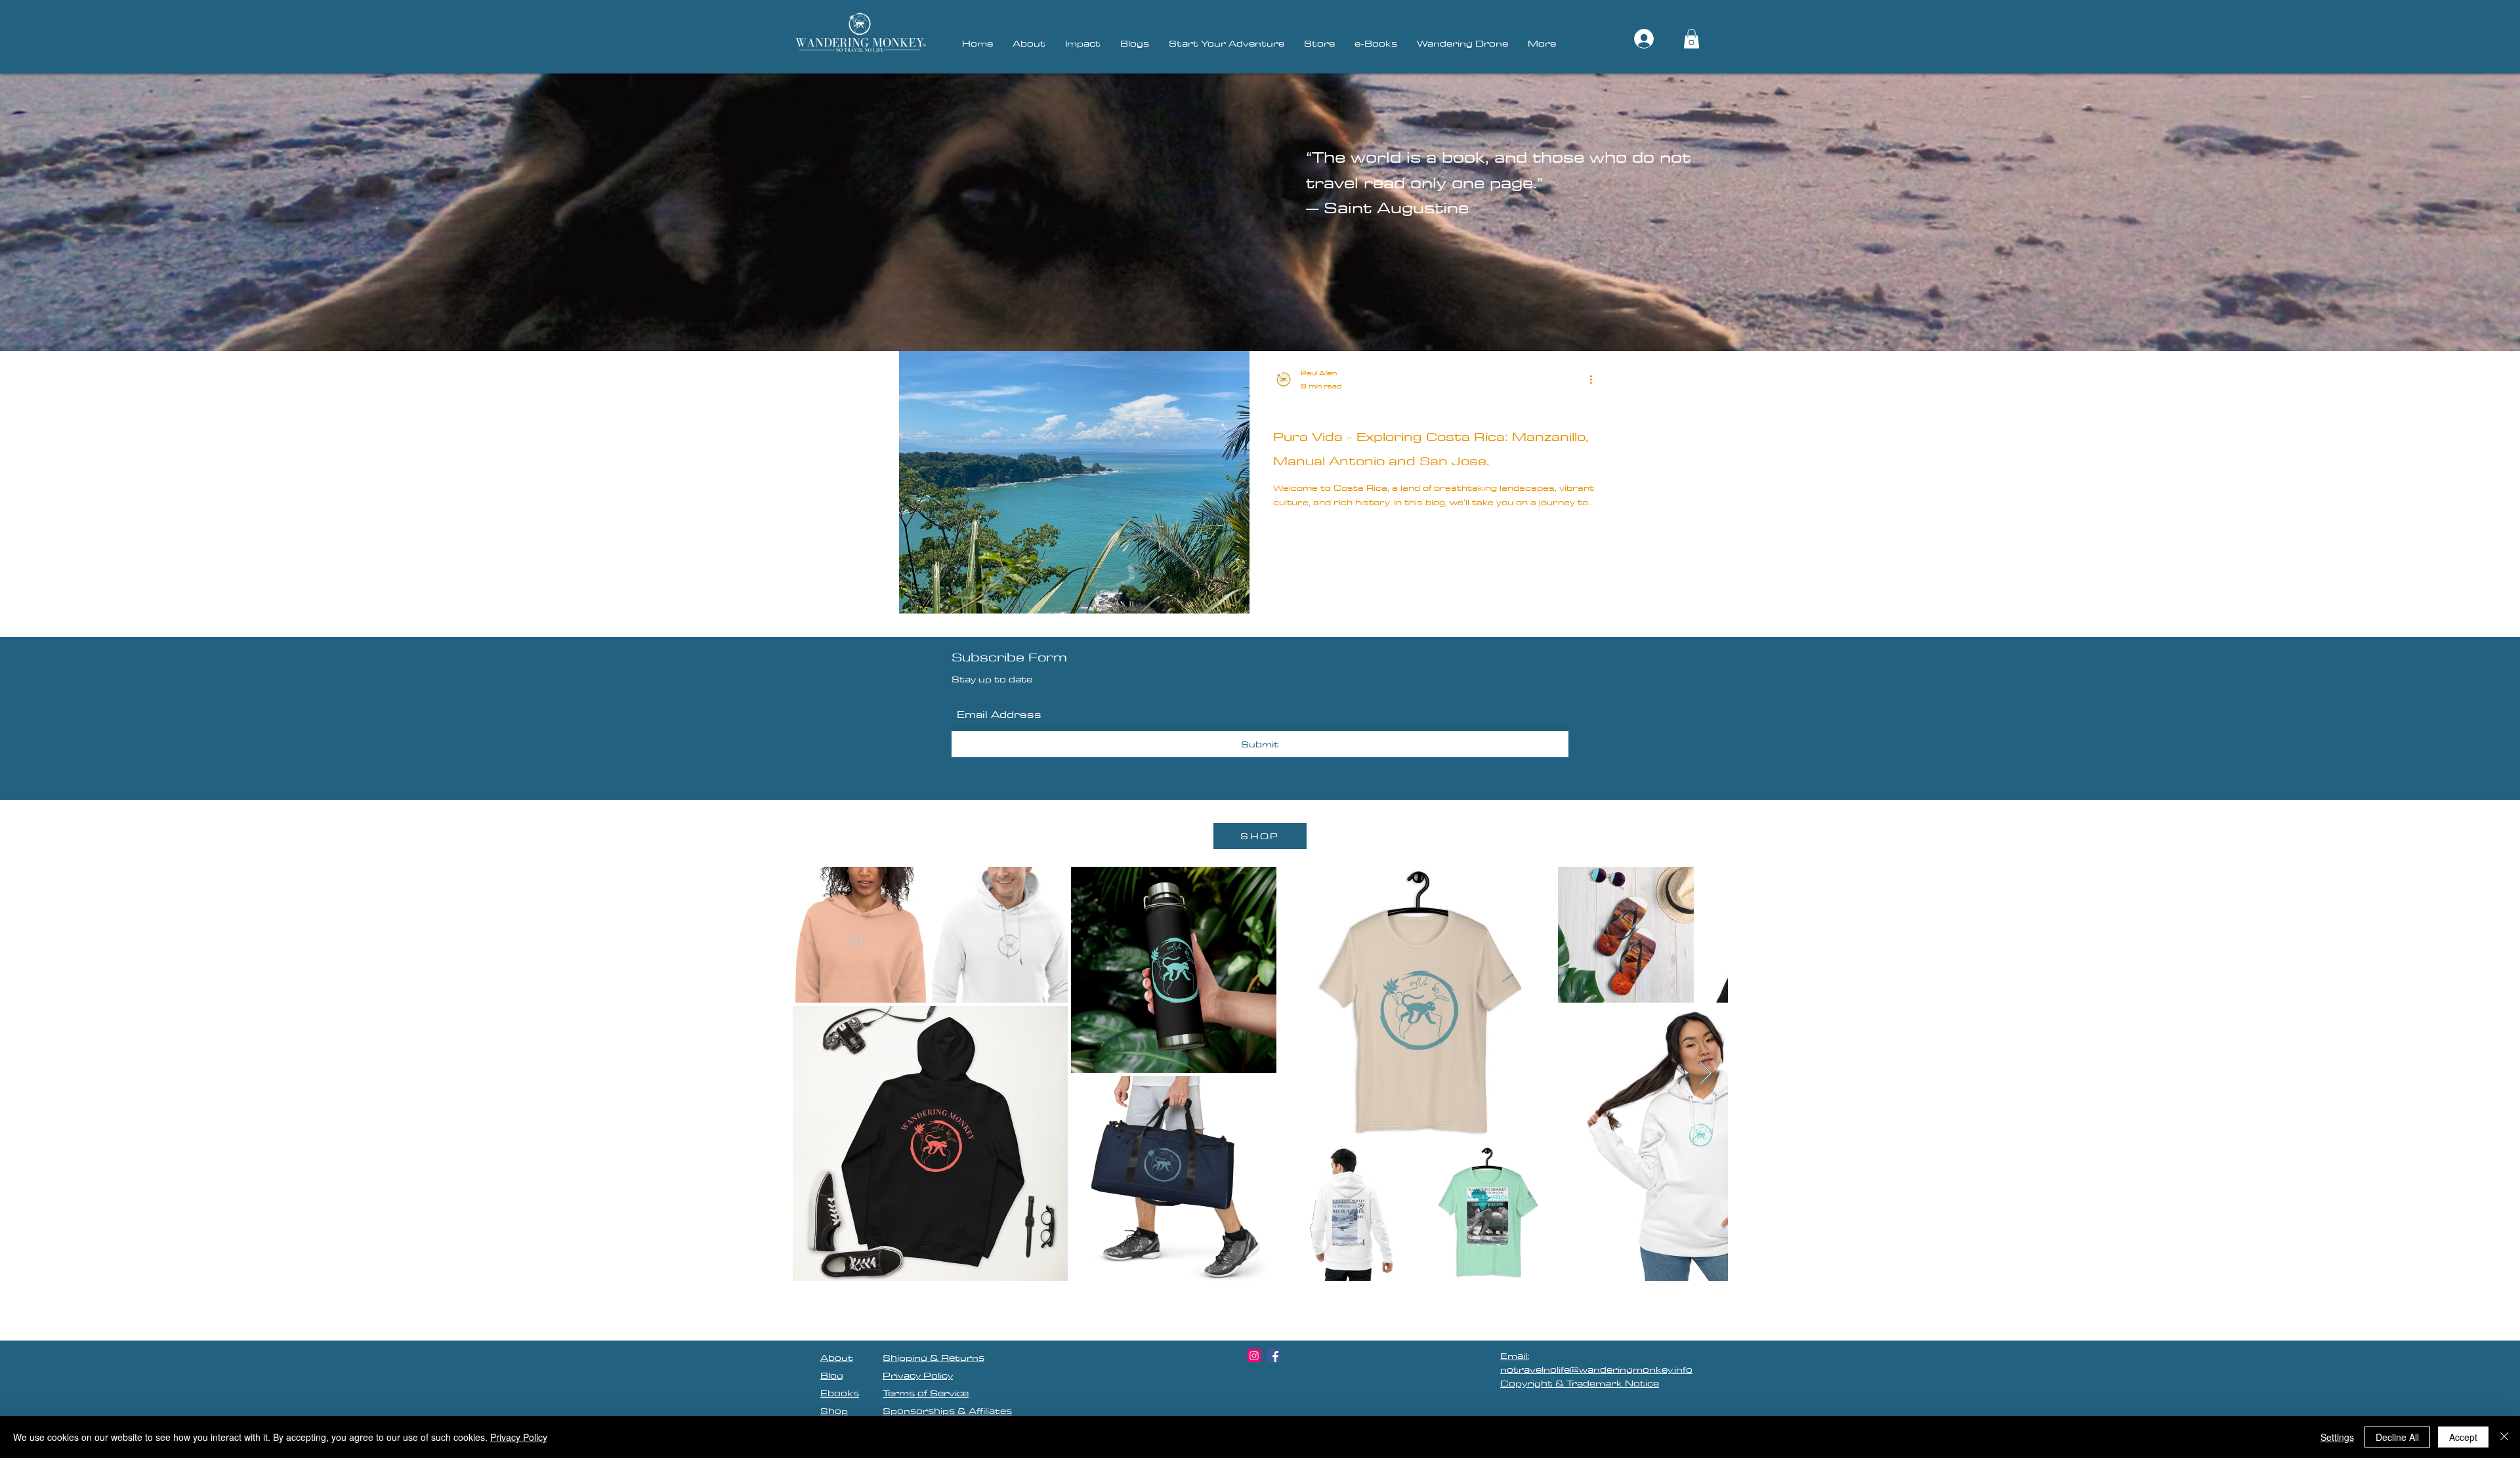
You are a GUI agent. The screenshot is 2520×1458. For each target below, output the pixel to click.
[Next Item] (1705, 1074)
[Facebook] (1274, 1356)
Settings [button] (2337, 1437)
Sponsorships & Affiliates (947, 1411)
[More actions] (1595, 379)
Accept (2463, 1437)
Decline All (2397, 1437)
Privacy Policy (519, 1437)
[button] (1691, 39)
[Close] (2504, 1437)
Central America (1311, 410)
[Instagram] (1254, 1356)
